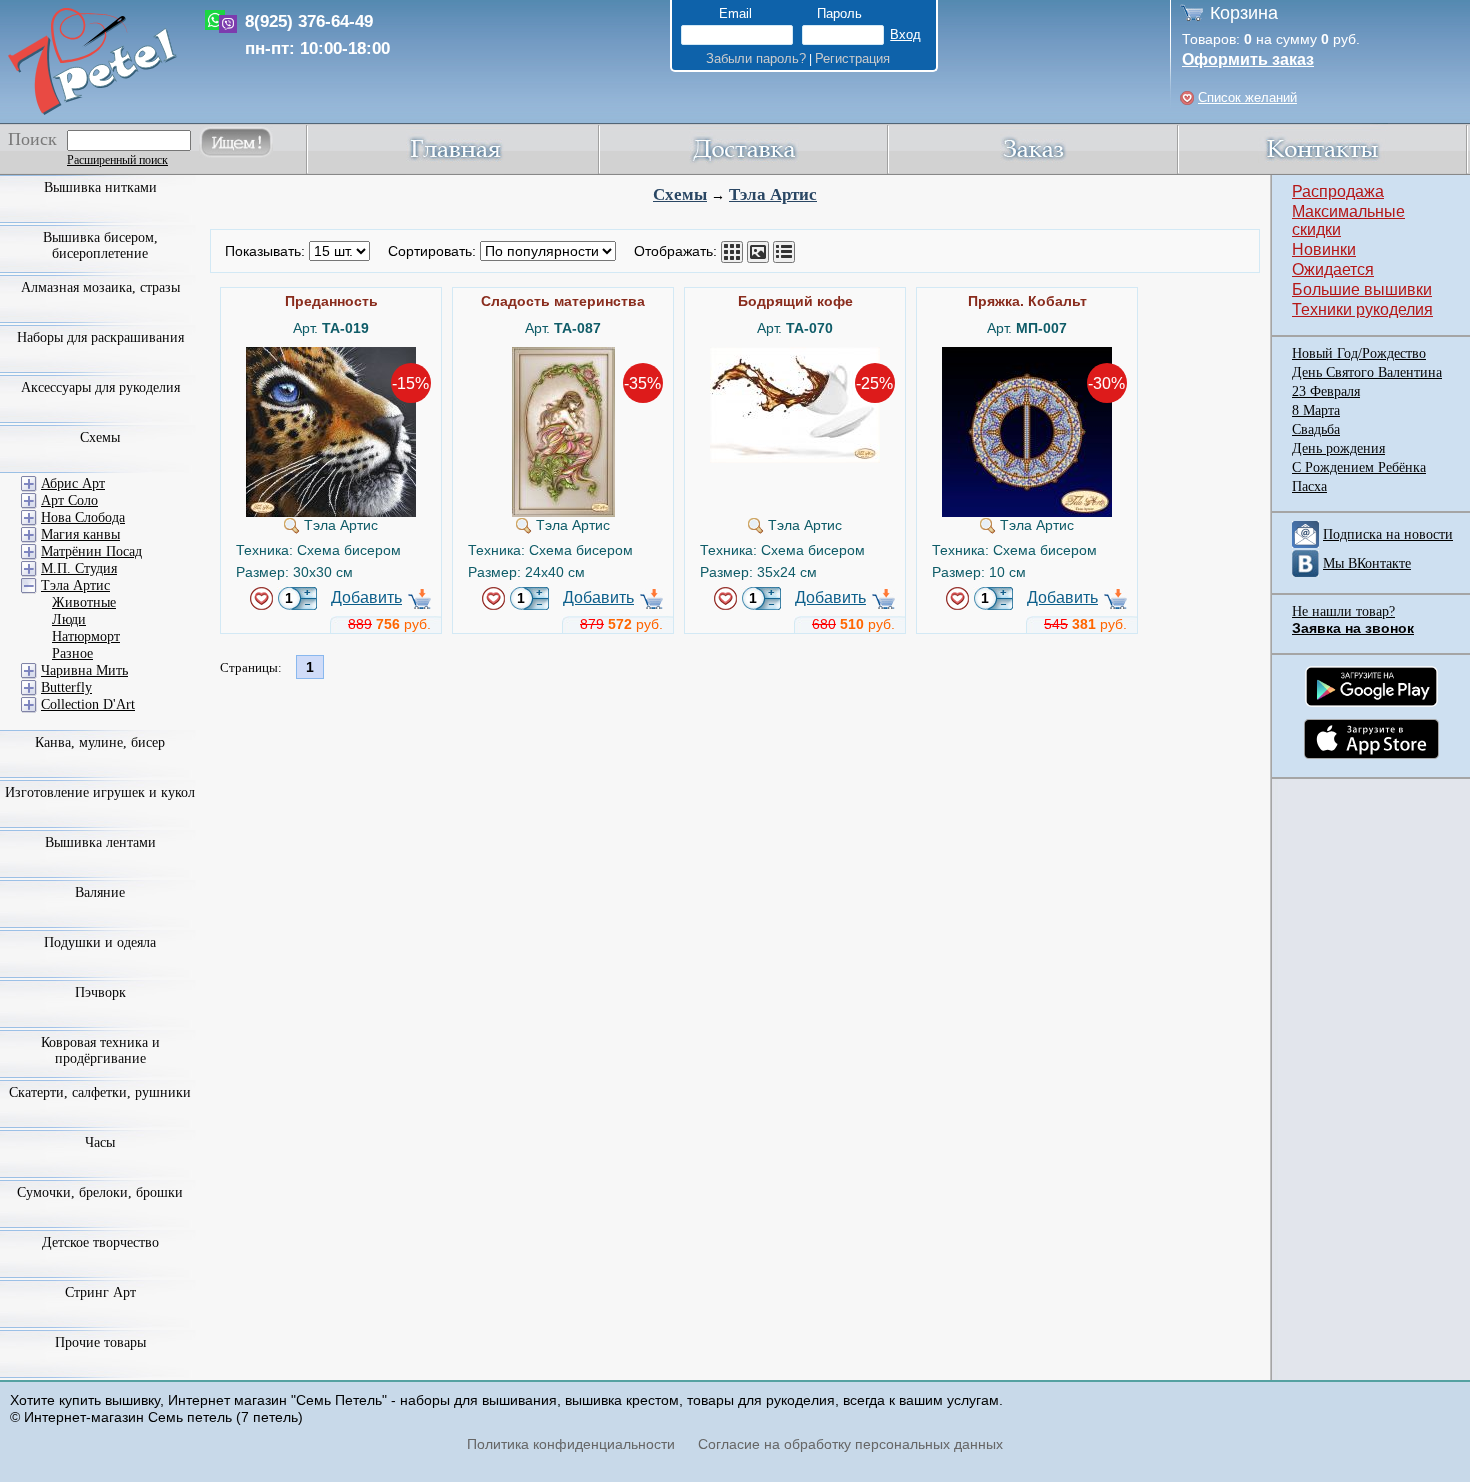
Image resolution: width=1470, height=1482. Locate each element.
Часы (100, 1142)
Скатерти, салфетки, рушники (100, 1092)
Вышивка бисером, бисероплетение (100, 245)
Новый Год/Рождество (1359, 353)
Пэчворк (100, 992)
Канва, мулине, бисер (100, 742)
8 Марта (1316, 410)
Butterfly (66, 687)
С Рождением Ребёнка (1359, 467)
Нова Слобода (83, 517)
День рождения (1338, 448)
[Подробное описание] (784, 252)
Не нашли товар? (1343, 611)
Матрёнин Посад (91, 551)
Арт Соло (69, 500)
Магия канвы (80, 534)
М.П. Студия (79, 568)
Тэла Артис (773, 194)
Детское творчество (100, 1242)
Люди (69, 619)
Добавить (366, 597)
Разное (72, 653)
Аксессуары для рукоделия (100, 387)
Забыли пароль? (756, 58)
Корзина (1244, 13)
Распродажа (1338, 191)
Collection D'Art (88, 704)
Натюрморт (86, 636)
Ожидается (1333, 269)
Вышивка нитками (100, 187)
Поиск (32, 139)
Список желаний (1247, 97)
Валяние (100, 892)
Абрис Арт (73, 483)
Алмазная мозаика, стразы (100, 287)
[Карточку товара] (732, 252)
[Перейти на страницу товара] (331, 355)
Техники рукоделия (1362, 309)
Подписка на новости (1388, 534)
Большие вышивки (1362, 289)
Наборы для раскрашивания (100, 337)
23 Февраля (1326, 391)
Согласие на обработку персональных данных (850, 1444)
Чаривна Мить (84, 670)
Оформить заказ (1248, 59)
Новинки (1324, 249)
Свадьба (1316, 429)
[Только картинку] (758, 252)
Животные (84, 602)
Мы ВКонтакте (1367, 563)
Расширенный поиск (117, 160)
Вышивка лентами (100, 842)
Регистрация (852, 58)
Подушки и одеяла (100, 942)
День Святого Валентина (1367, 372)
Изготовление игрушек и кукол (100, 792)
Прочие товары (100, 1342)
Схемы (680, 194)
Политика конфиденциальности (571, 1444)
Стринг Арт (100, 1292)
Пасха (1309, 486)
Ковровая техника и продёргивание (100, 1050)
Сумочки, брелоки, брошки (100, 1192)
